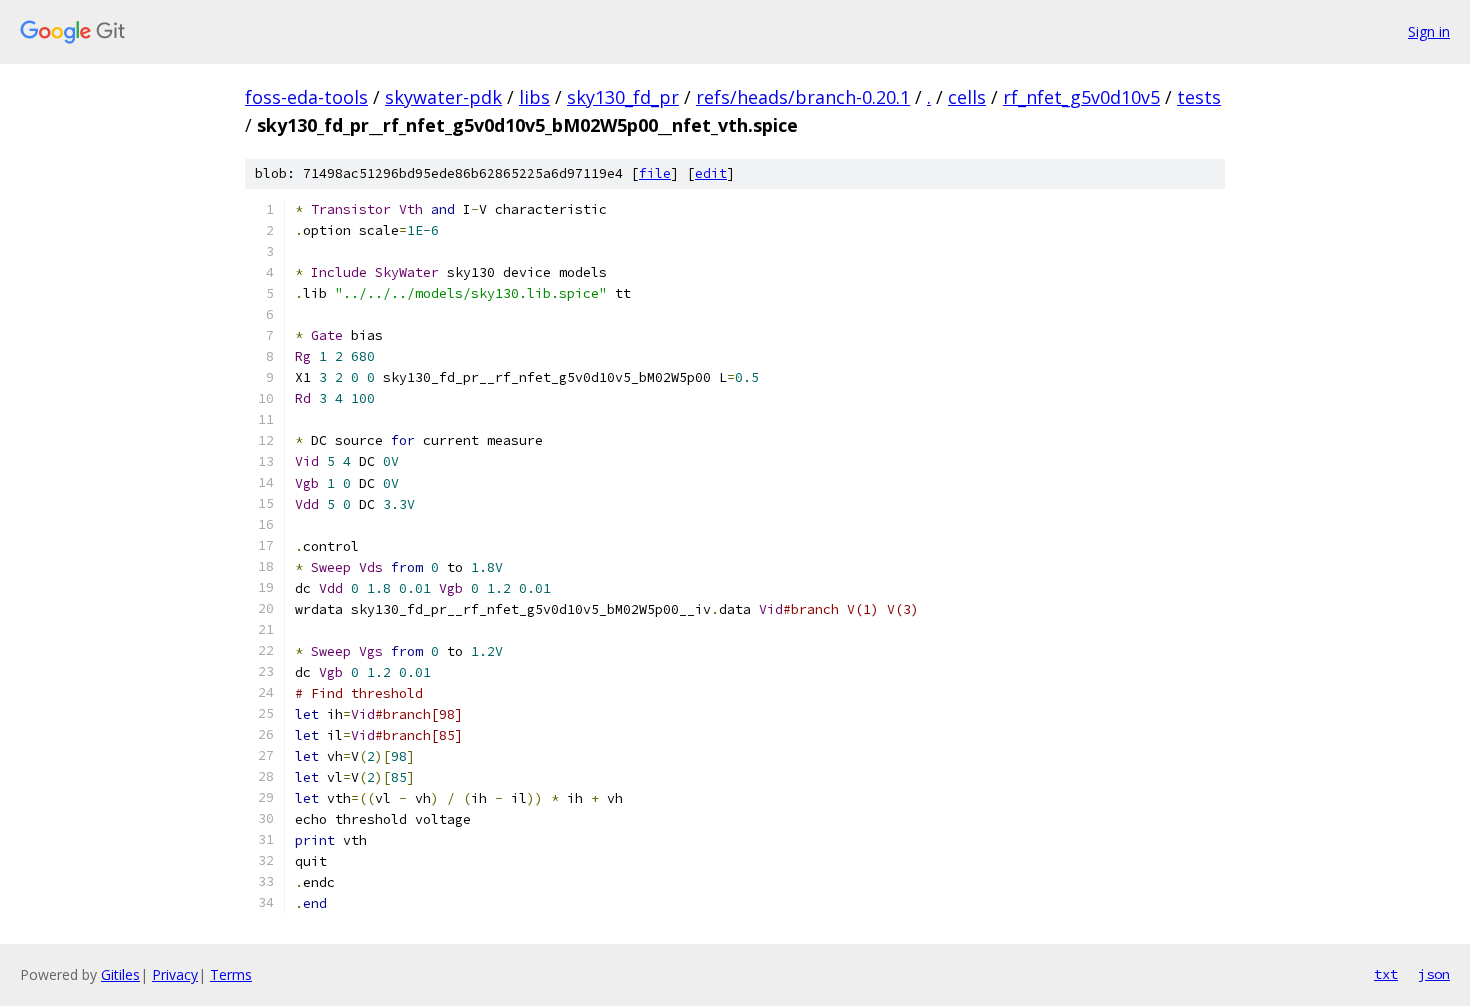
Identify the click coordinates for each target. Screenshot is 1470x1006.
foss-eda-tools (306, 97)
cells (967, 97)
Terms (231, 974)
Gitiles (120, 974)
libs (534, 97)
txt (1386, 974)
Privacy (175, 974)
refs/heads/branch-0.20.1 (803, 97)
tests (1199, 97)
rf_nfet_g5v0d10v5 (1081, 97)
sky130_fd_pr (623, 97)
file (655, 173)
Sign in (1429, 31)
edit (711, 173)
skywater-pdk (443, 97)
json (1434, 974)
